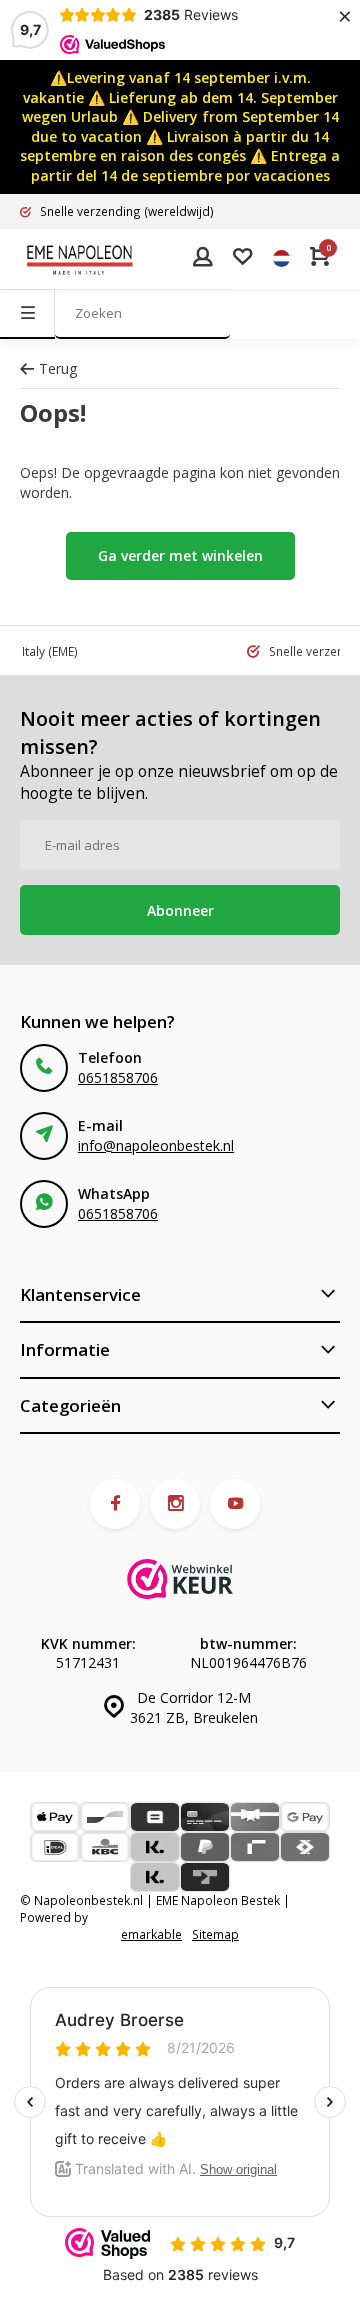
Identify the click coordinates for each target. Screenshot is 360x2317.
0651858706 (118, 1077)
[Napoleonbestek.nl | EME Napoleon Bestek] (80, 259)
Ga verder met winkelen (180, 555)
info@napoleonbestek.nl (156, 1145)
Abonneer (180, 910)
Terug (58, 368)
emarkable (151, 1934)
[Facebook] (115, 1504)
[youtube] (235, 1504)
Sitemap (215, 1934)
